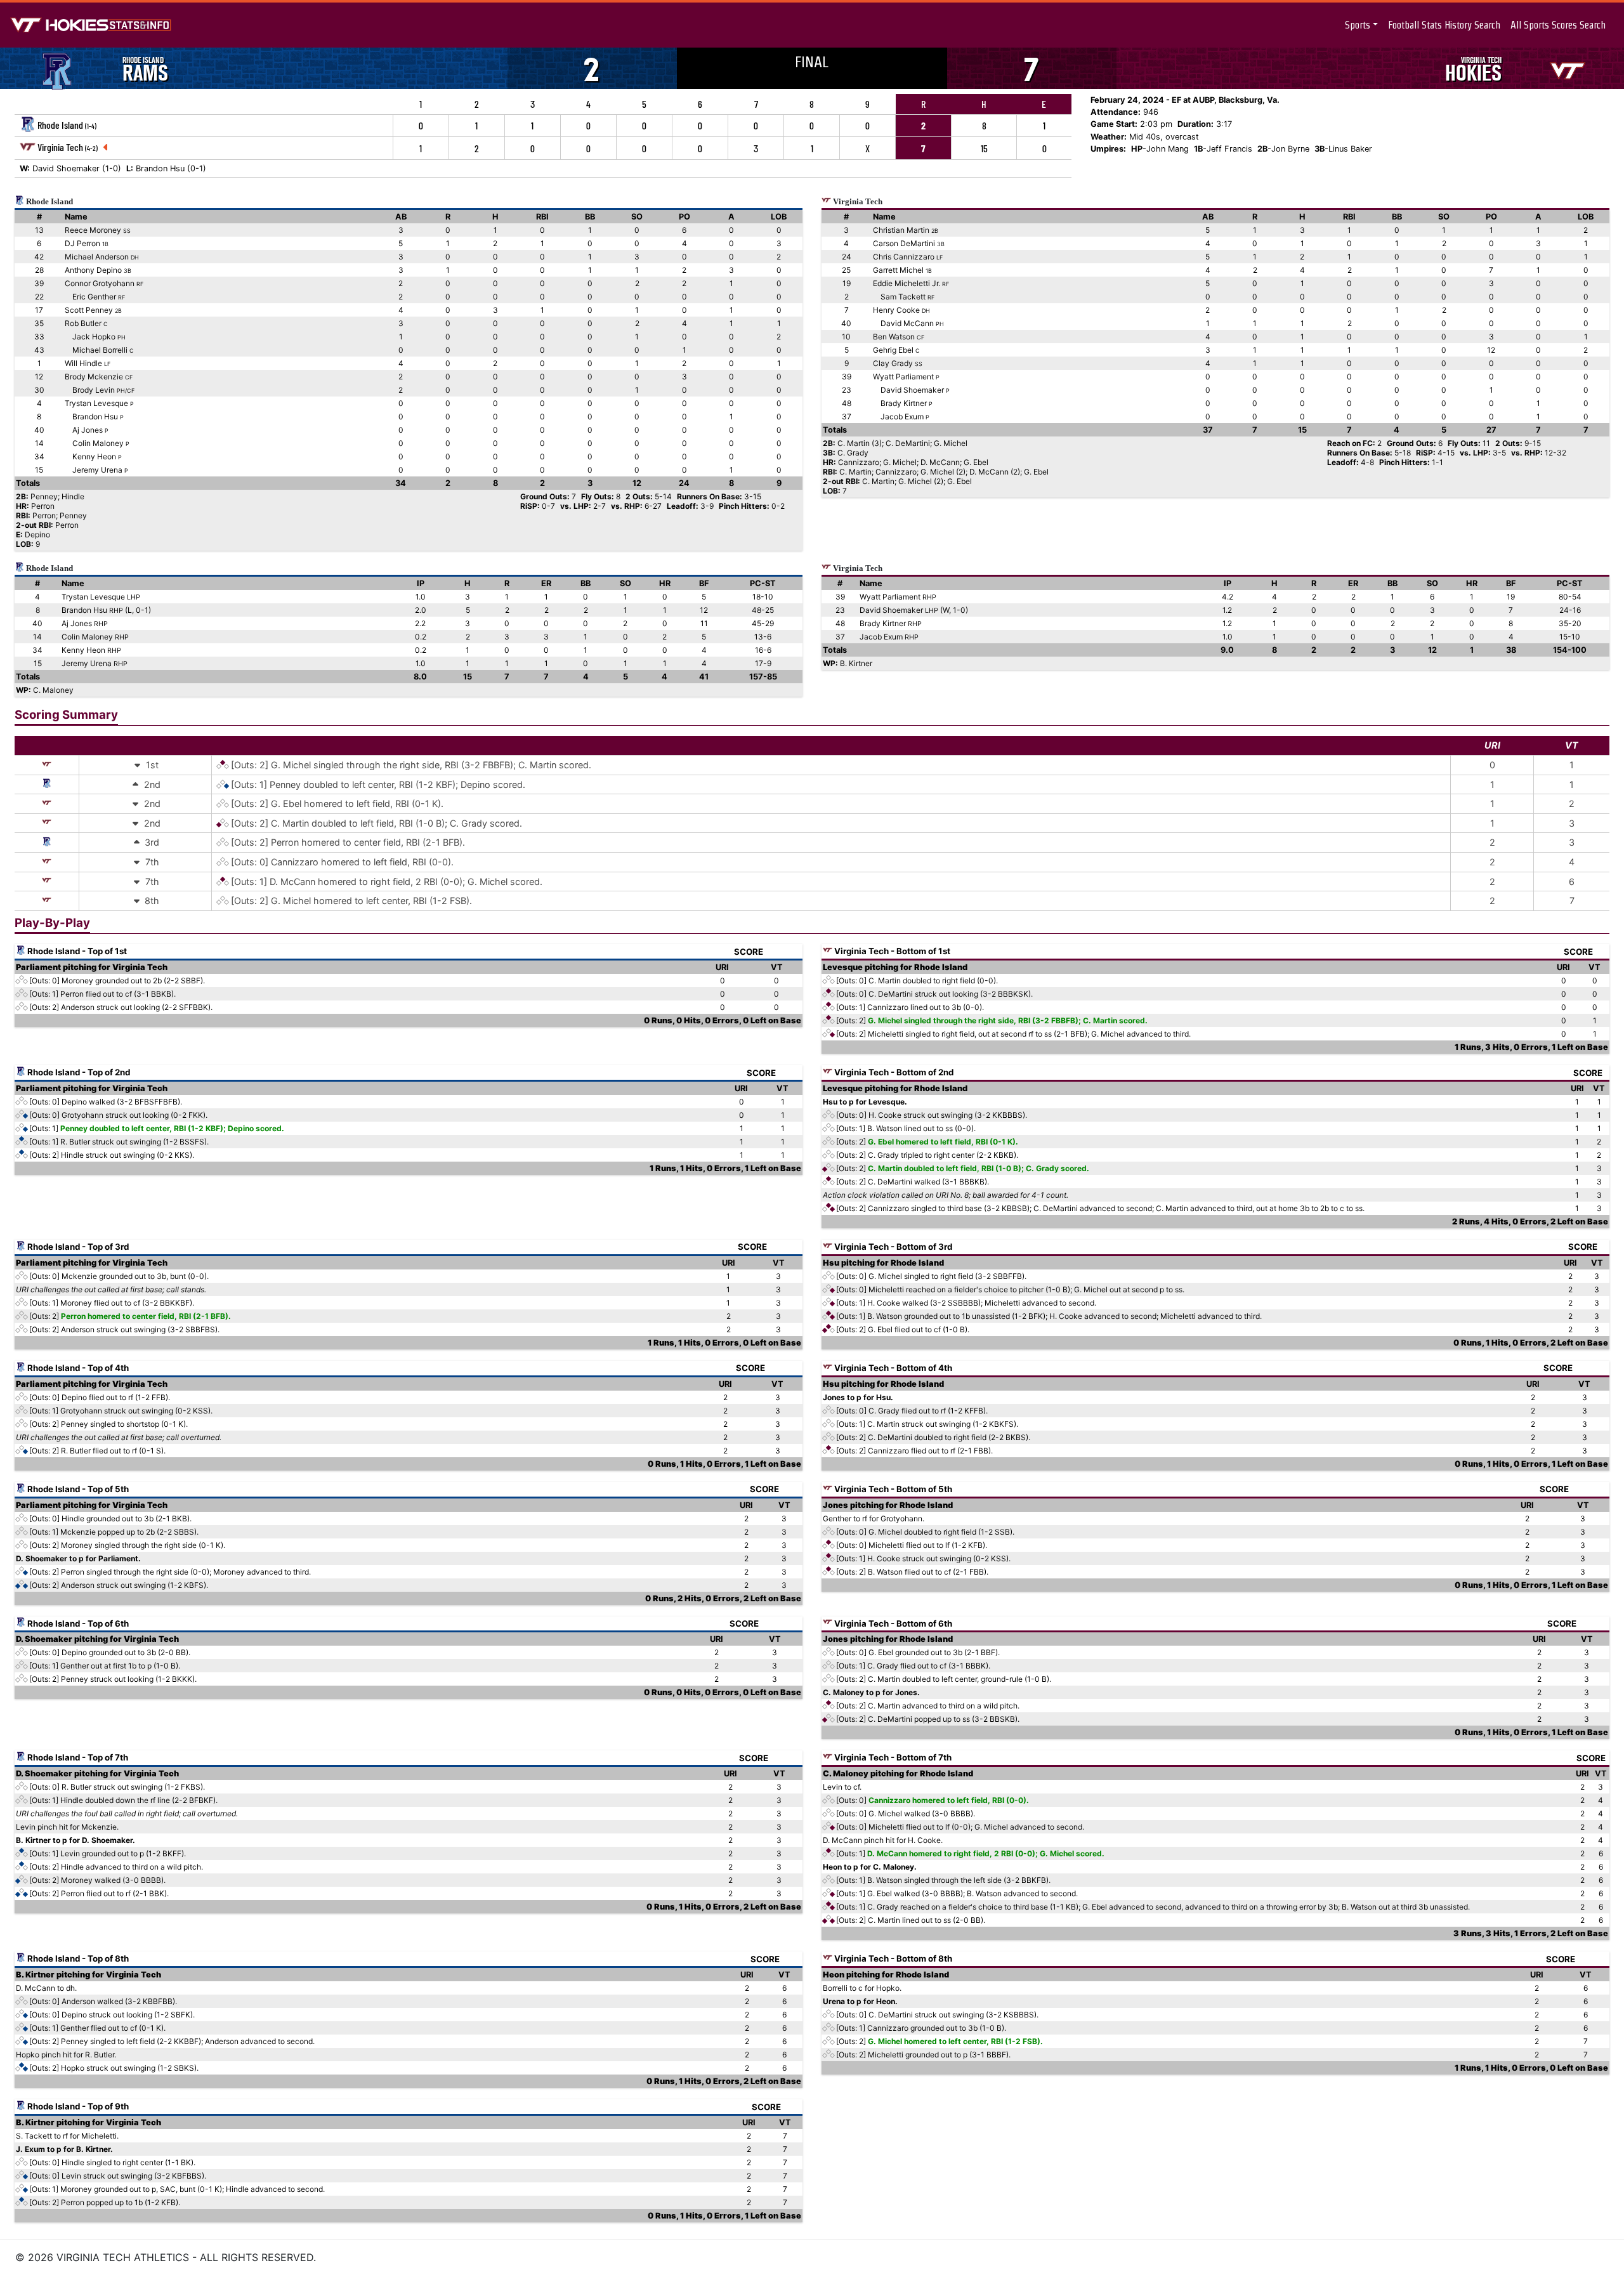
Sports (1358, 25)
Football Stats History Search (1444, 25)
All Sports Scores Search (1558, 25)
